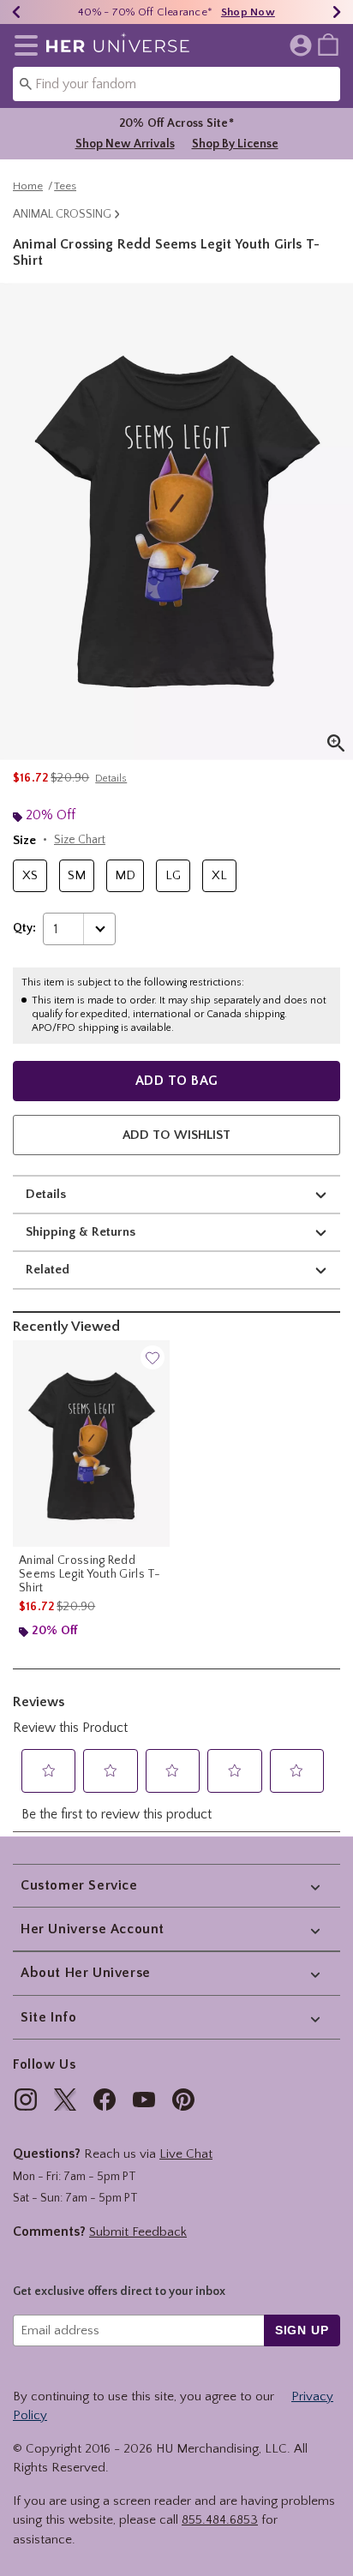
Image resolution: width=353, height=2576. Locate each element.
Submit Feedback (138, 2232)
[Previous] (16, 12)
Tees (65, 186)
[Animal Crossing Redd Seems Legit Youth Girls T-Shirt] (91, 1444)
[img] (26, 2100)
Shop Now (248, 12)
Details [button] (111, 779)
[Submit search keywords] (26, 83)
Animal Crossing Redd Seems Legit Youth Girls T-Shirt (90, 1574)
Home (28, 186)
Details (46, 1194)
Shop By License (235, 144)
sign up (302, 2330)
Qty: (24, 928)
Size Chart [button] (80, 840)
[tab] (176, 521)
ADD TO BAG (177, 1081)
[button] (23, 45)
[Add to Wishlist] (153, 1357)
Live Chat (186, 2154)
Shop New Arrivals (125, 144)
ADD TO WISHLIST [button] (176, 1135)
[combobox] (176, 84)
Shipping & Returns (81, 1232)
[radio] (30, 876)
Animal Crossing (62, 214)
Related (48, 1270)
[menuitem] (328, 44)
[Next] (337, 12)
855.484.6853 (220, 2520)
